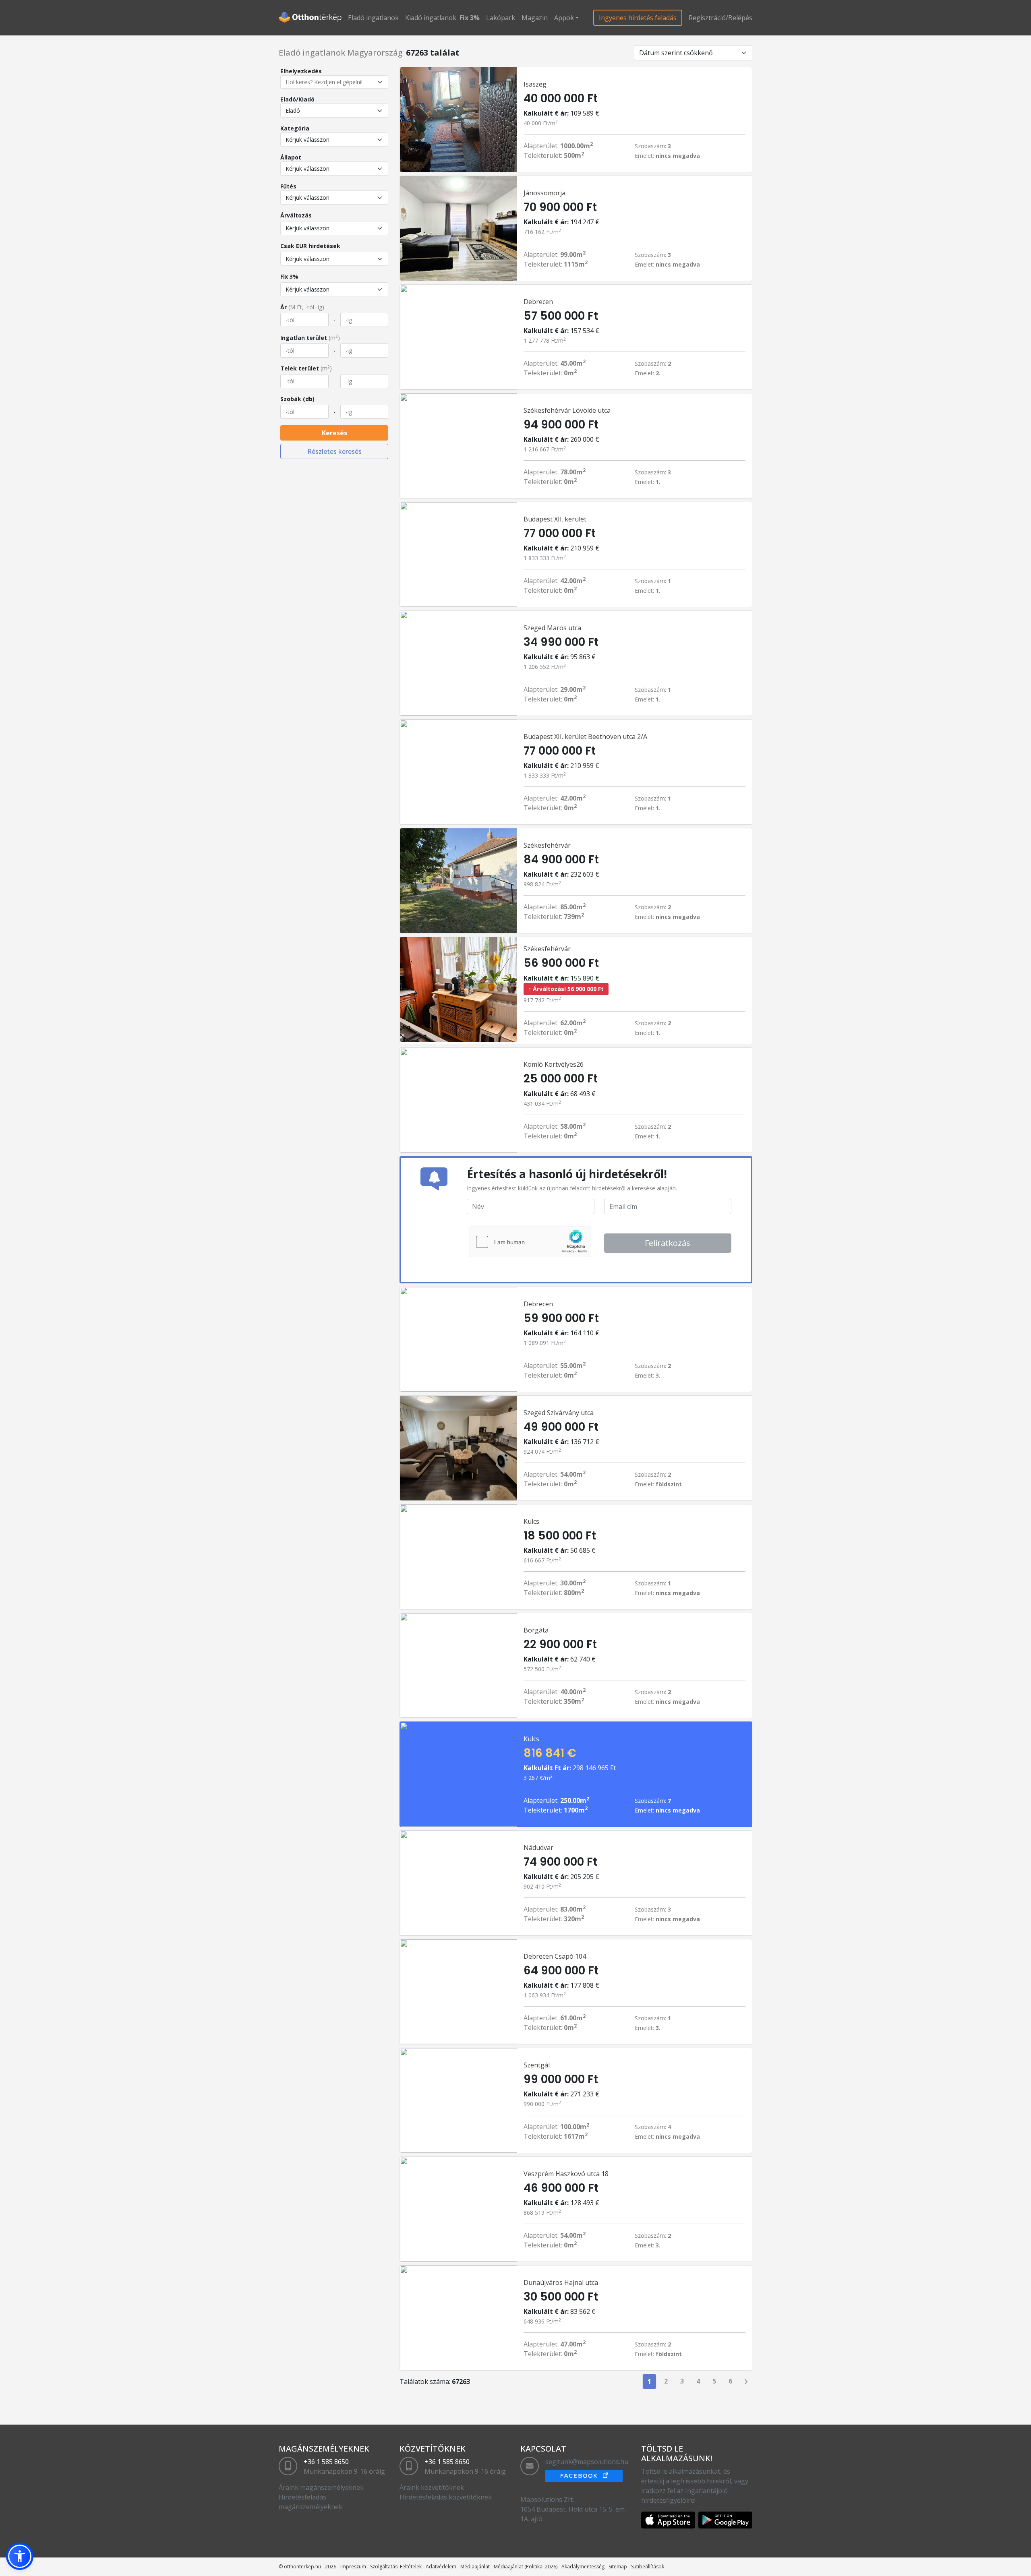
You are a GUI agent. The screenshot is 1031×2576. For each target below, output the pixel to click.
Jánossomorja (544, 193)
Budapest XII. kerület (555, 519)
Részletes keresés (334, 451)
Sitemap (618, 2567)
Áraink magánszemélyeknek (321, 2487)
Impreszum (353, 2567)
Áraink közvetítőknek (432, 2487)
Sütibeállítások (648, 2567)
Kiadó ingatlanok (431, 18)
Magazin (535, 18)
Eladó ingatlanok (373, 18)
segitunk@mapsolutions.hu (587, 2462)
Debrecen (538, 302)
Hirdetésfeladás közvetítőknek (446, 2497)
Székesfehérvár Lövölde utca (567, 410)
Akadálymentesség (583, 2567)
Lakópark (501, 18)
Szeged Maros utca (552, 628)
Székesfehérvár (547, 845)
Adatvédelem (441, 2567)
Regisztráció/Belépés (720, 18)
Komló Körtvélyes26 (554, 1064)
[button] (20, 2556)
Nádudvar (538, 1848)
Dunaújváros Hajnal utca (561, 2282)
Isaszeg (535, 84)
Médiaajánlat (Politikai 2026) (526, 2567)
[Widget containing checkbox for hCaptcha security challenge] (530, 1242)
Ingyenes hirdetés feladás (638, 18)
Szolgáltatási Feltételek (396, 2567)
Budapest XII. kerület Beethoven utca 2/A (585, 737)
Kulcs (531, 1521)
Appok (564, 18)
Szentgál (537, 2065)
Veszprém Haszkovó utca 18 (566, 2174)
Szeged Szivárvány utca (559, 1413)
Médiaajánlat (475, 2567)
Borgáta (536, 1630)
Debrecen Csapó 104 (555, 1956)
